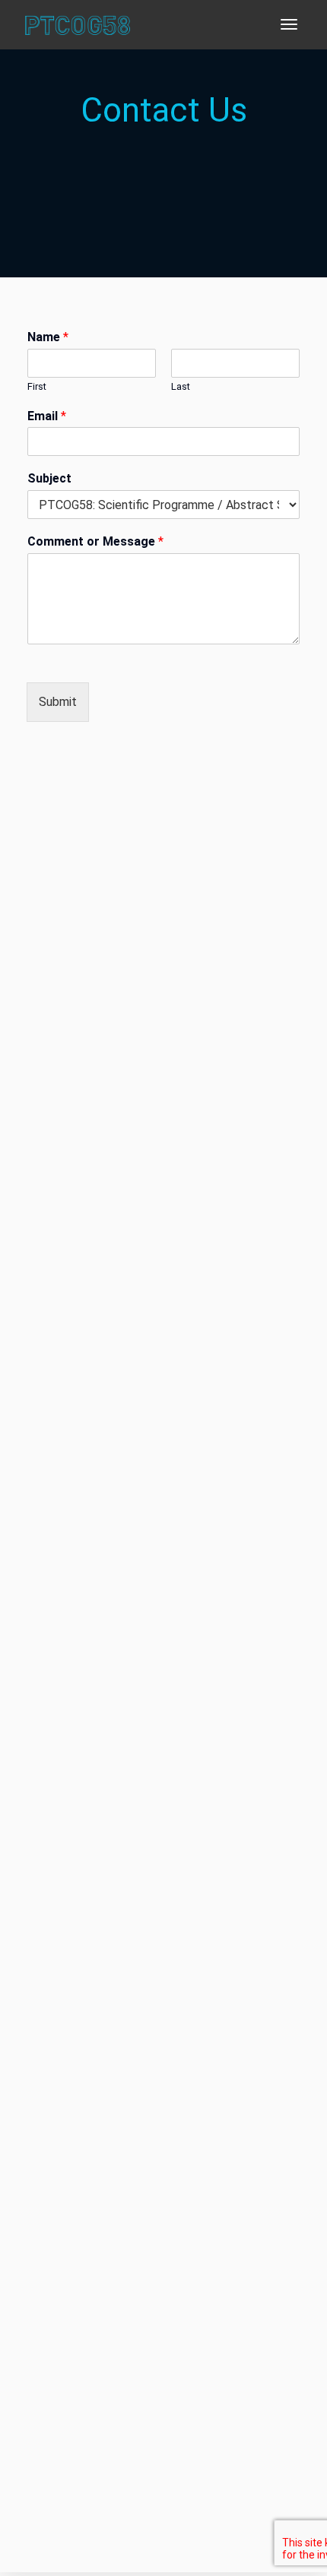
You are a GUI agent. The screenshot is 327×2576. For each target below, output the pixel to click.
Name (48, 337)
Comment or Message (95, 541)
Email (47, 416)
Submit (58, 702)
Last (181, 386)
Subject (49, 478)
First (37, 386)
